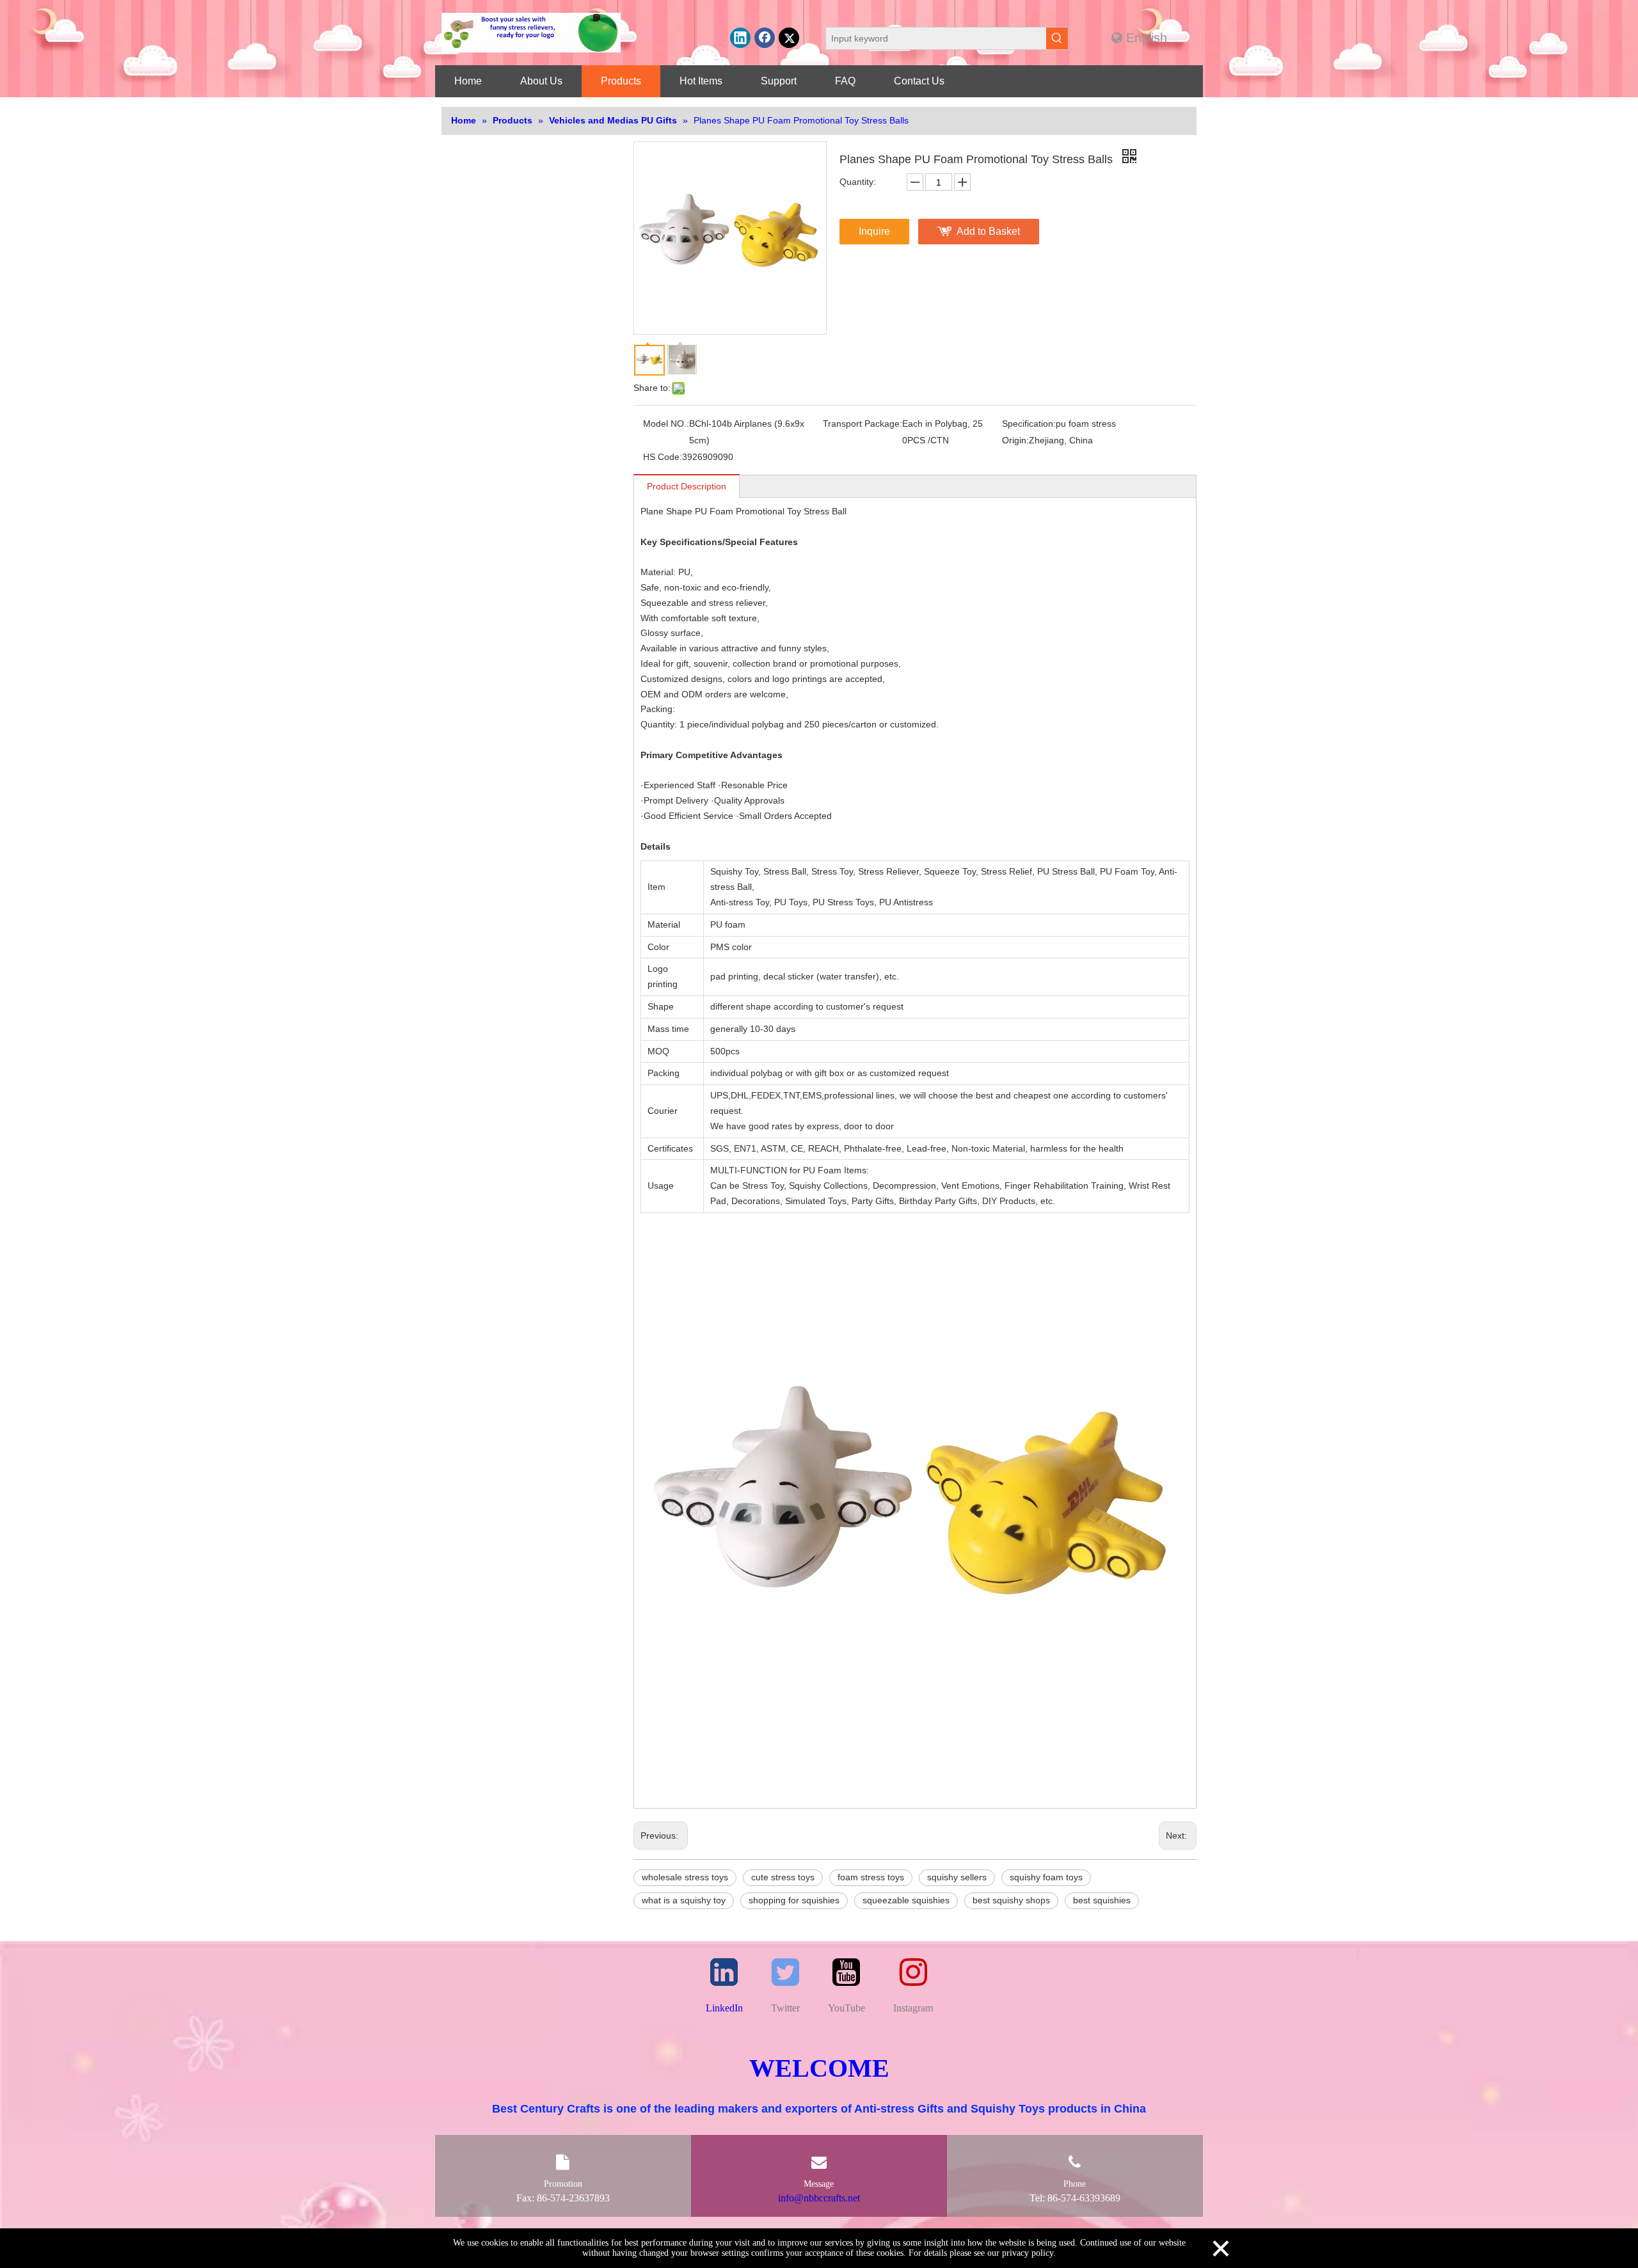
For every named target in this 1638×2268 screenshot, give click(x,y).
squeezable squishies (906, 1900)
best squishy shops (1011, 1900)
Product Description (687, 486)
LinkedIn (724, 2008)
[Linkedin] (740, 38)
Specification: (1029, 424)
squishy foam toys (1046, 1877)
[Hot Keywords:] (1057, 38)
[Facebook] (765, 38)
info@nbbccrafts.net (819, 2198)
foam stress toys (871, 1877)
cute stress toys (783, 1877)
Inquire (874, 231)
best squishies (1102, 1900)
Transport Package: (863, 424)
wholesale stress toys (685, 1877)
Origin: (1015, 440)
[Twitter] (789, 38)
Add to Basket (988, 231)
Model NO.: (666, 424)
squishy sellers (957, 1877)
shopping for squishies (794, 1900)
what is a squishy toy (684, 1900)
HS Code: (663, 457)
